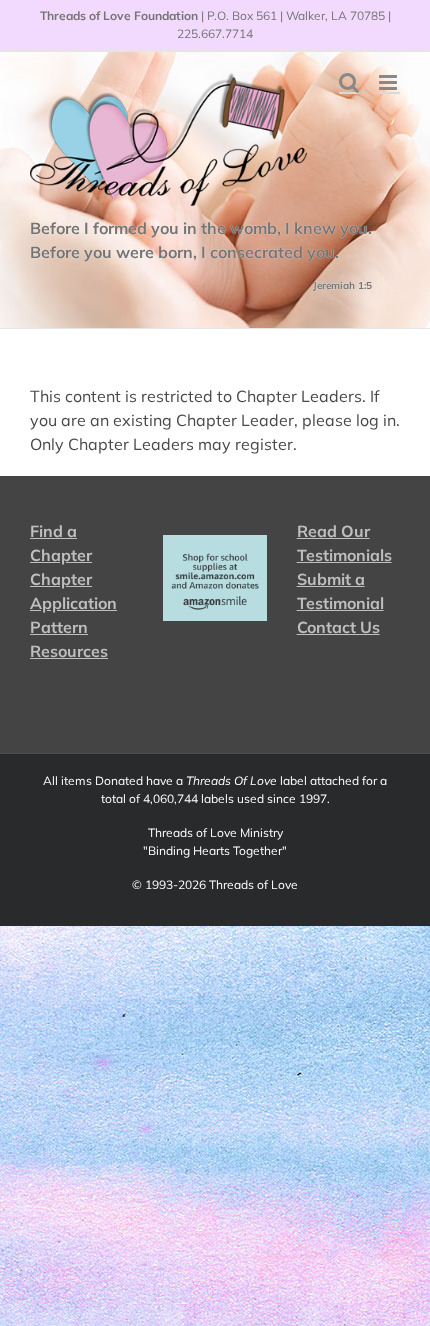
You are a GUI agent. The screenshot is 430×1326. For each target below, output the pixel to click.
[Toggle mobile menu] (389, 82)
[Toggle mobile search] (349, 82)
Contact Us (338, 627)
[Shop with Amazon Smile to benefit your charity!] (214, 578)
